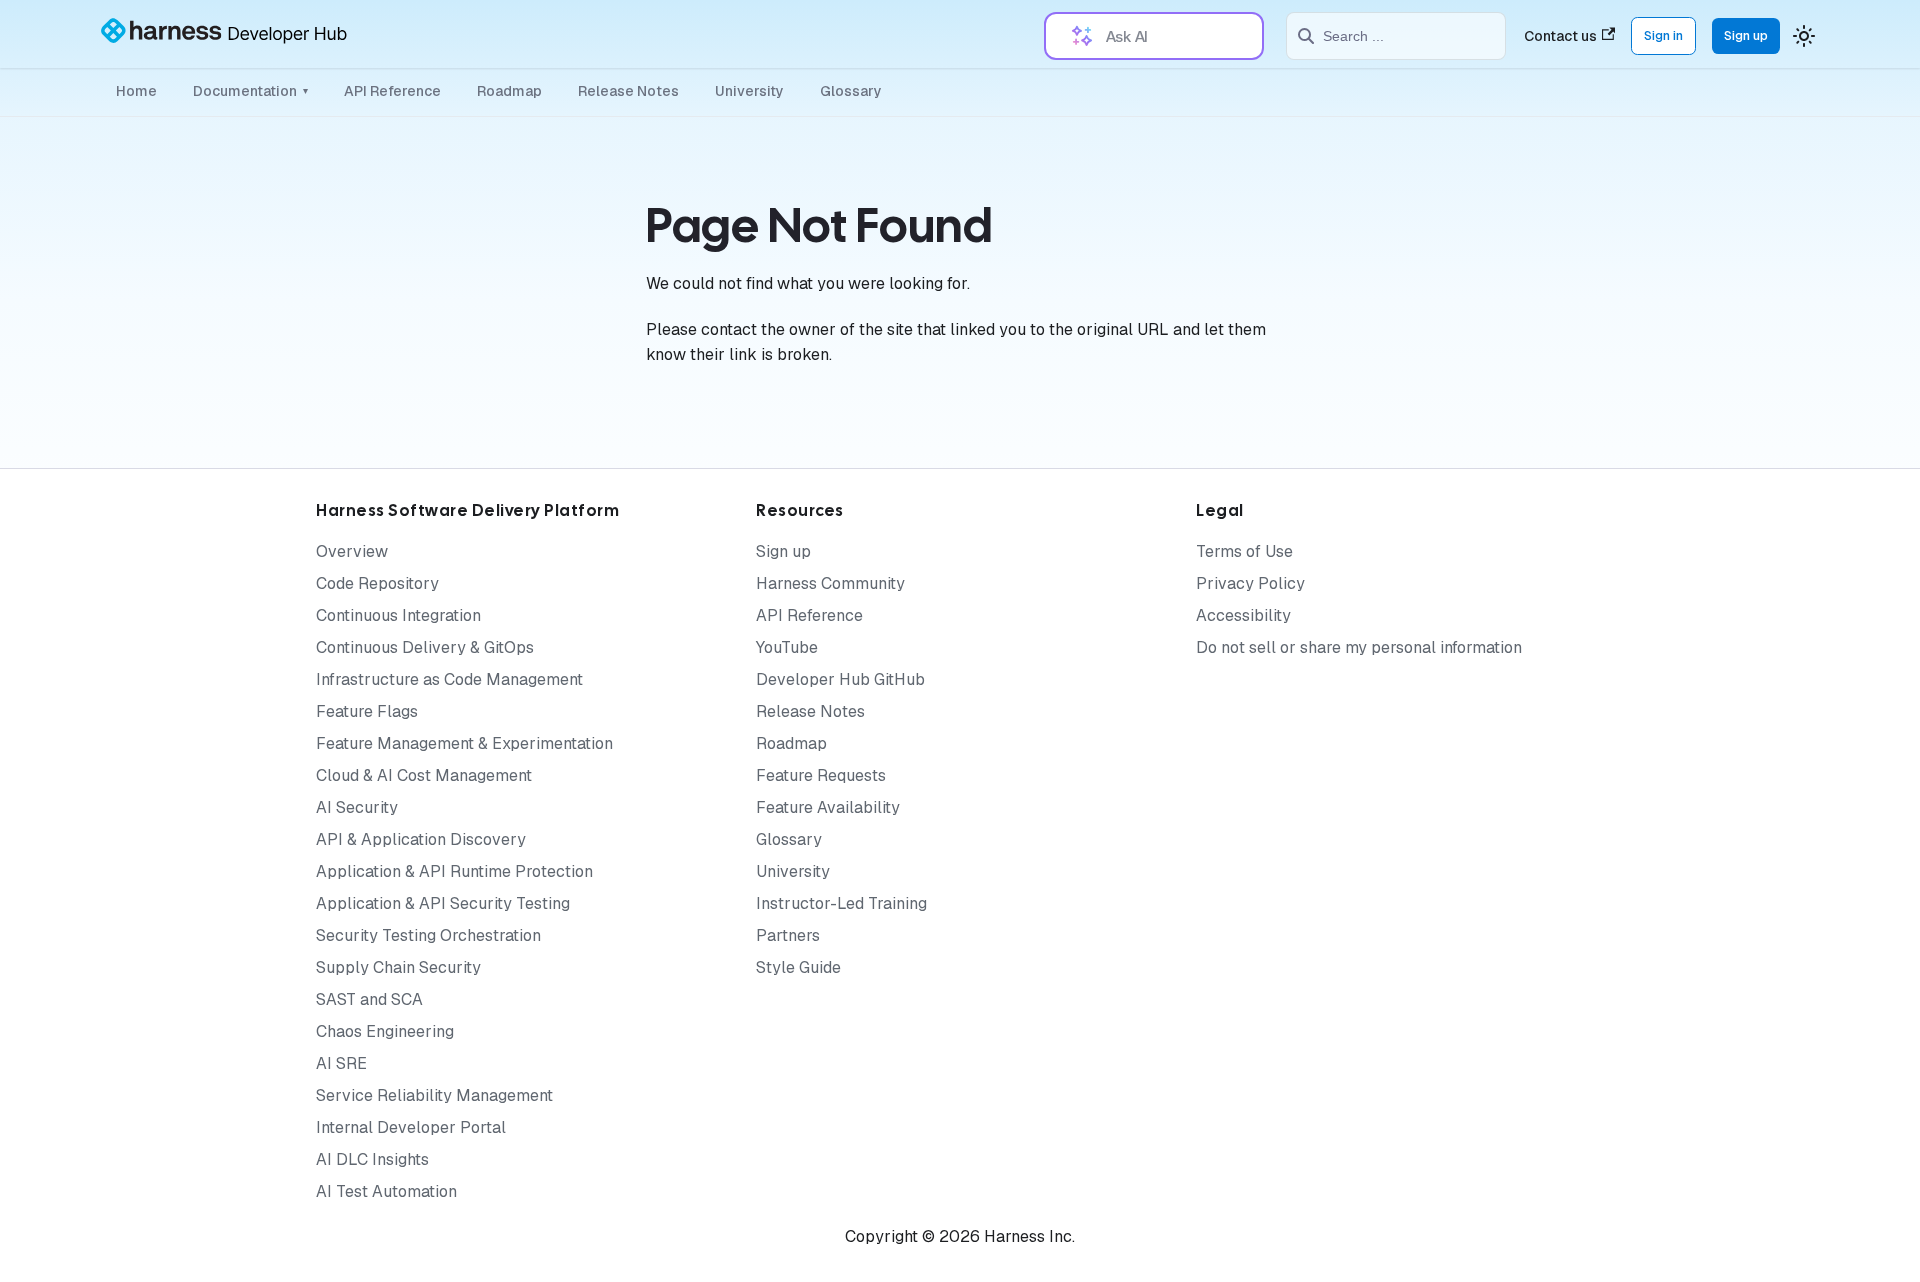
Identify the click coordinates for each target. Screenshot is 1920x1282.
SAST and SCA (369, 999)
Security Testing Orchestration (428, 935)
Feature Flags (367, 711)
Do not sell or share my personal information (1359, 647)
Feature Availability (828, 807)
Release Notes (628, 91)
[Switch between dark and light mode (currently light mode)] (1804, 36)
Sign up (1746, 35)
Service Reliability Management (434, 1095)
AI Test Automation (386, 1191)
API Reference (392, 91)
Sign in (1663, 35)
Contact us (1560, 36)
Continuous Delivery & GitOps (425, 647)
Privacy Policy (1250, 583)
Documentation (250, 91)
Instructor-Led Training (841, 903)
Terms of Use (1244, 551)
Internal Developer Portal (411, 1127)
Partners (788, 935)
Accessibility (1243, 615)
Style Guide (798, 967)
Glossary (851, 91)
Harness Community (830, 583)
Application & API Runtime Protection (454, 871)
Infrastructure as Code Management (449, 679)
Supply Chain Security (398, 967)
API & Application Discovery (421, 839)
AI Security (357, 807)
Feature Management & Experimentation (464, 743)
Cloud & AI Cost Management (424, 775)
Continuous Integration (398, 615)
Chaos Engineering (385, 1031)
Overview (352, 551)
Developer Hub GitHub (840, 679)
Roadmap (509, 91)
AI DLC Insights (372, 1159)
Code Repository (377, 583)
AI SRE (341, 1063)
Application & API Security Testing (443, 903)
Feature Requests (821, 775)
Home (136, 91)
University (749, 91)
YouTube (787, 647)
